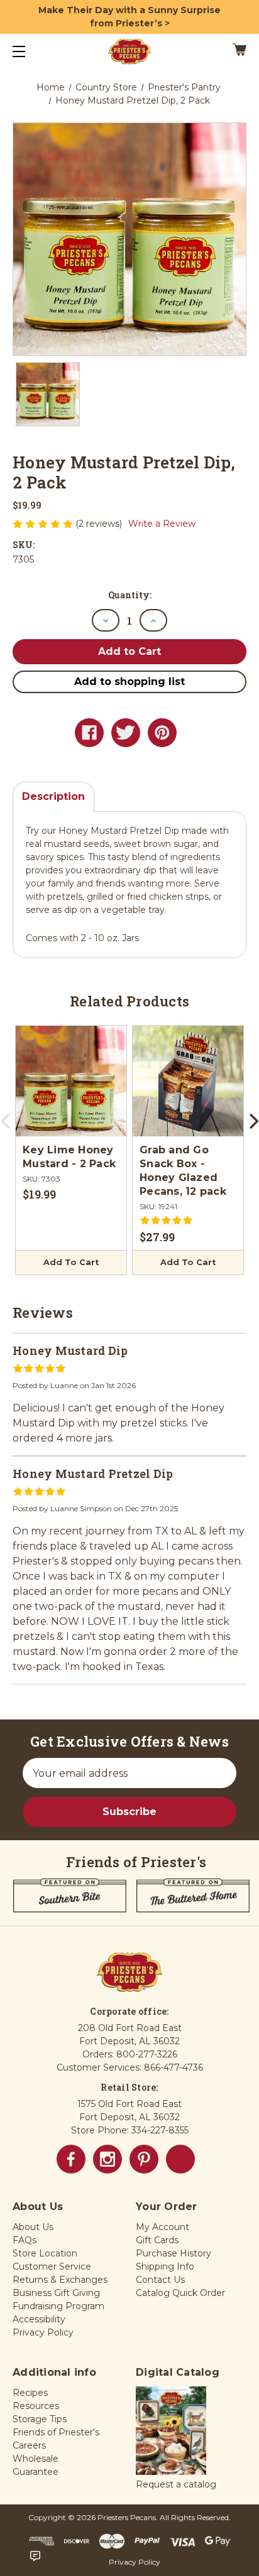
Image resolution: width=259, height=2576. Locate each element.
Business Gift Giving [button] (56, 2293)
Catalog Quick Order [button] (180, 2293)
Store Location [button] (45, 2253)
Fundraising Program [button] (58, 2306)
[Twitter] (126, 733)
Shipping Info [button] (165, 2266)
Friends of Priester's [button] (56, 2432)
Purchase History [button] (174, 2253)
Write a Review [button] (162, 524)
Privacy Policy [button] (43, 2332)
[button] (171, 2432)
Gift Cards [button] (157, 2240)
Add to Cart (71, 1262)
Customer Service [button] (52, 2266)
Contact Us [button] (160, 2280)
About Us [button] (33, 2227)
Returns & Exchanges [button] (60, 2280)
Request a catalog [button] (176, 2484)
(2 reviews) (100, 524)
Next (253, 1126)
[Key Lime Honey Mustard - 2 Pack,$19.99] (71, 1081)
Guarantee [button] (36, 2472)
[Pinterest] (162, 733)
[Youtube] (180, 2159)
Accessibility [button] (39, 2319)
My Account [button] (163, 2227)
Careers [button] (29, 2445)
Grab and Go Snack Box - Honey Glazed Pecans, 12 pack (183, 1171)
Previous (6, 1126)
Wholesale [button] (36, 2459)
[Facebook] (89, 733)
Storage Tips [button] (40, 2419)
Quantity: (130, 595)
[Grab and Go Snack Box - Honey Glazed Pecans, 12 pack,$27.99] (188, 1081)
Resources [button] (36, 2406)
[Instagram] (107, 2159)
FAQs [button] (25, 2240)
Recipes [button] (30, 2393)
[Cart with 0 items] (223, 51)
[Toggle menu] (30, 51)
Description (53, 796)
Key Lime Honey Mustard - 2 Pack (69, 1157)
